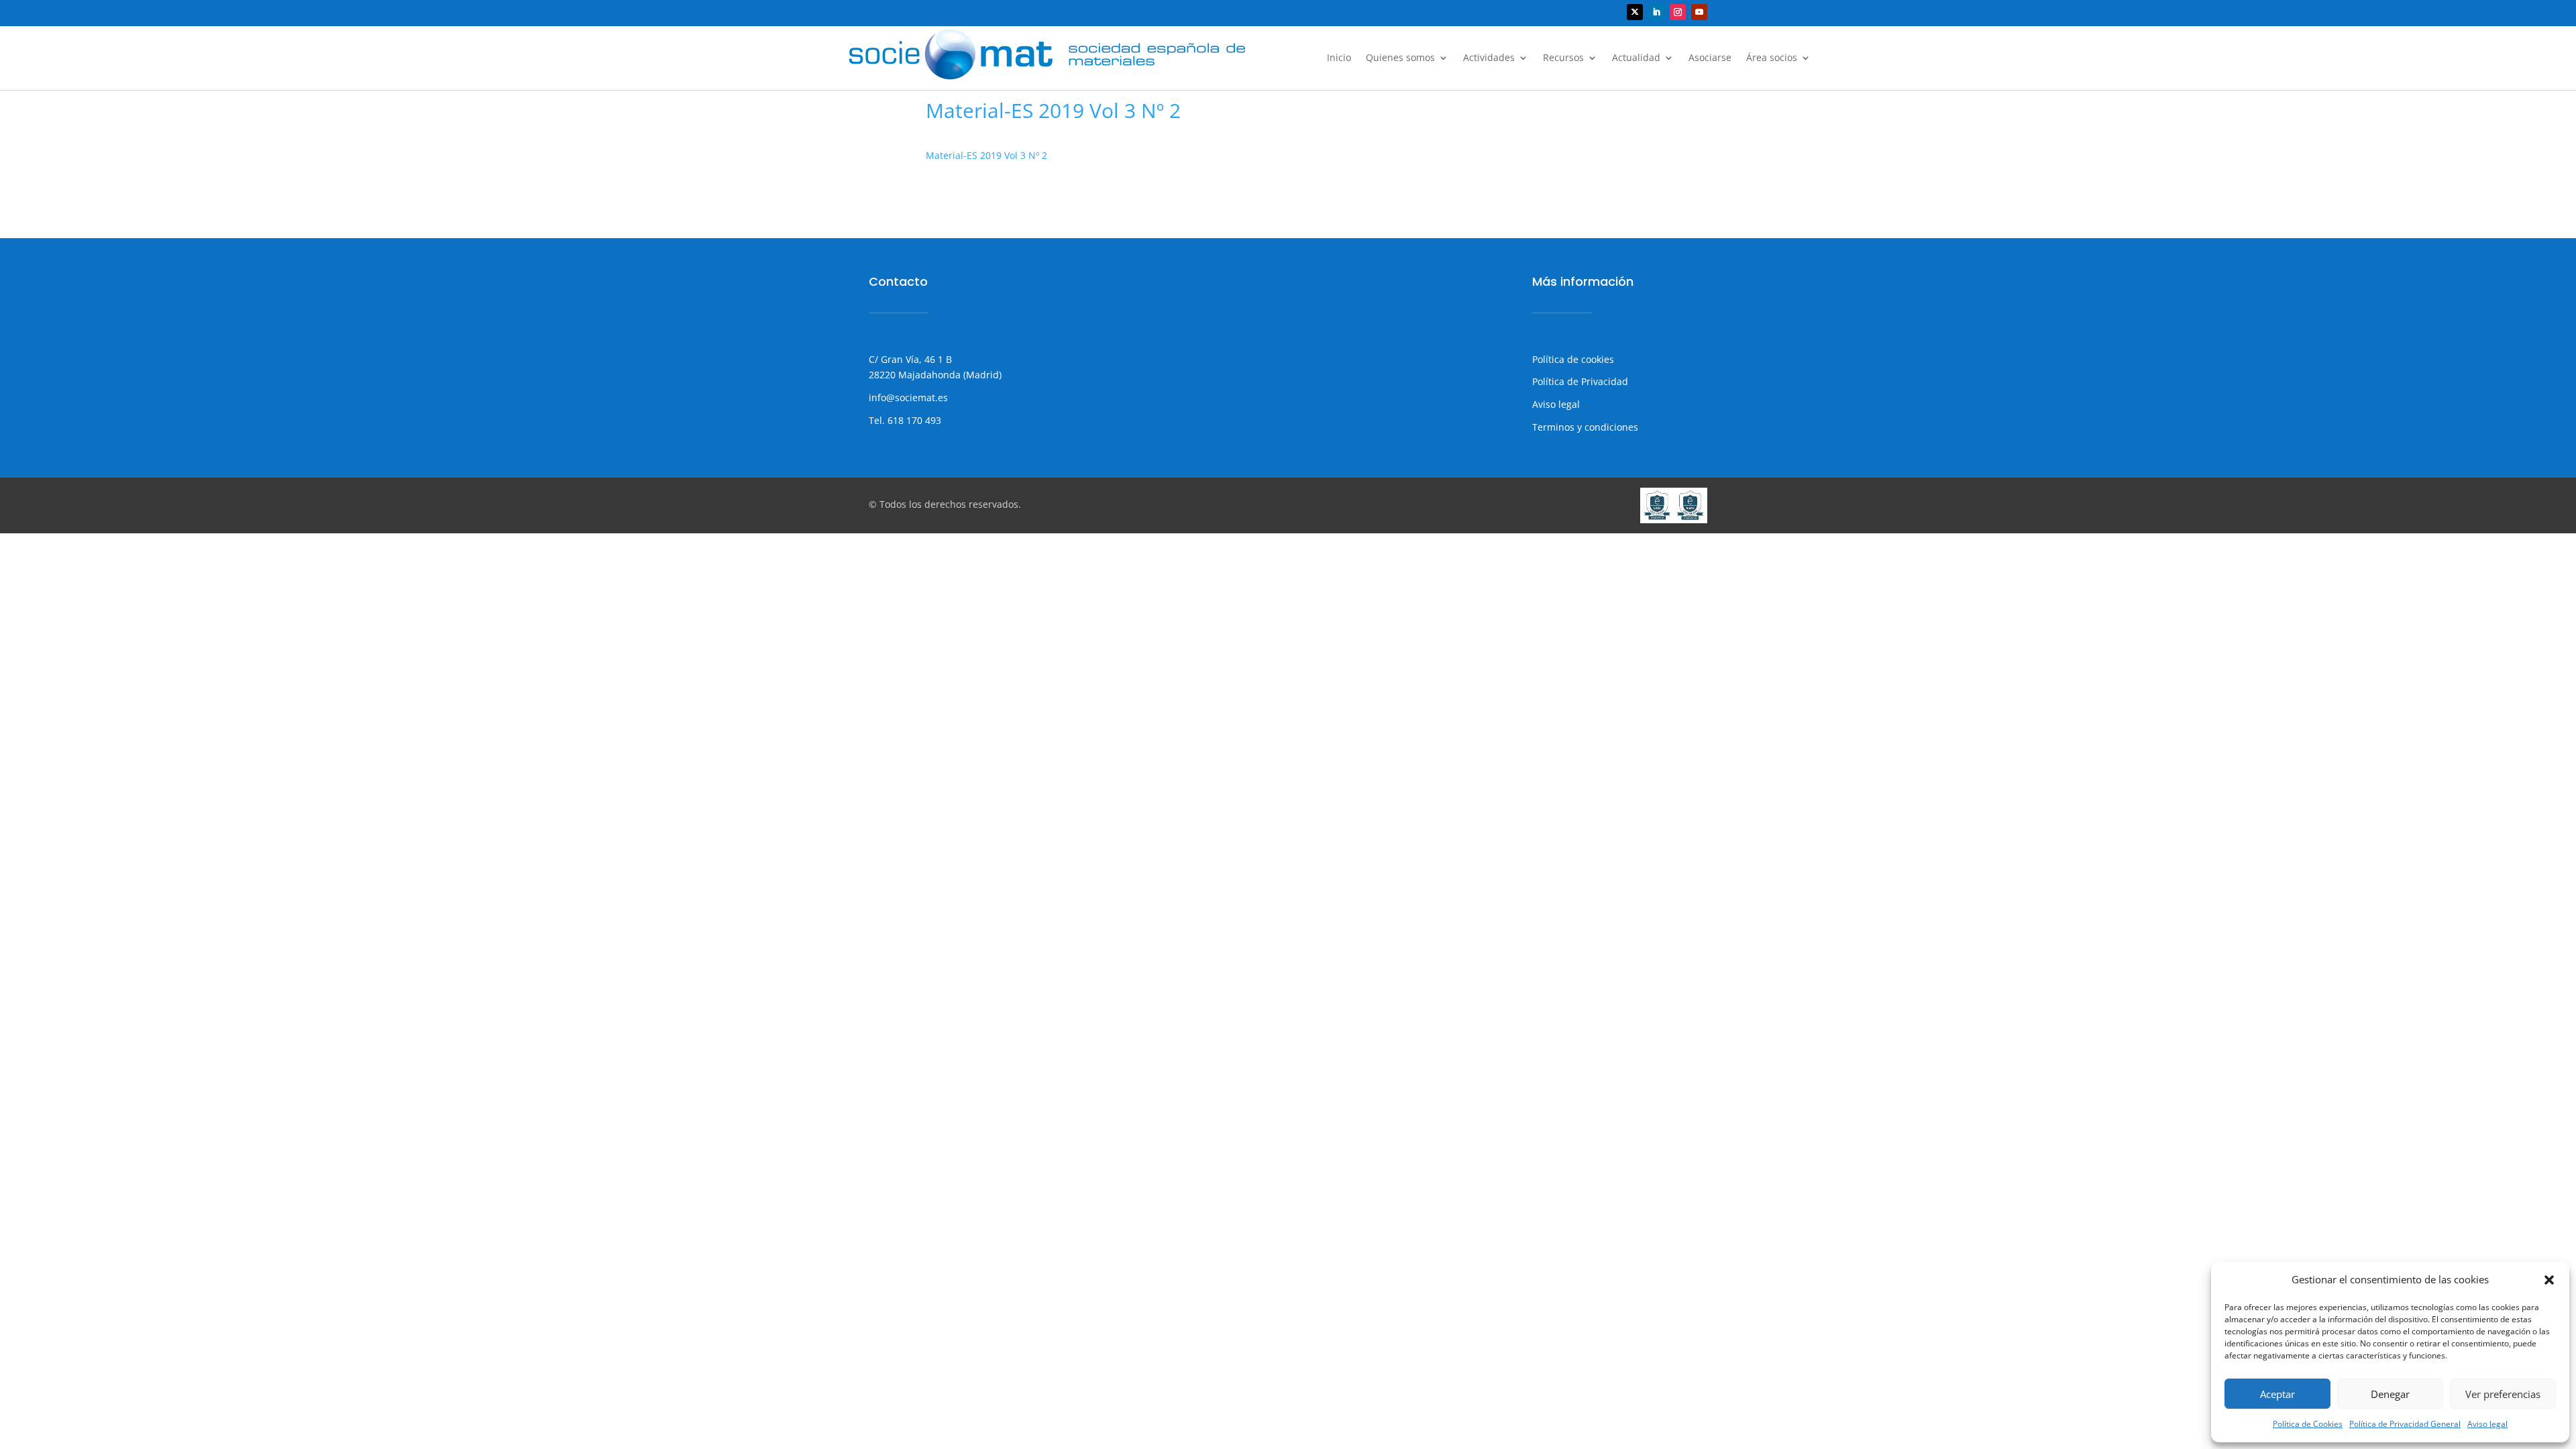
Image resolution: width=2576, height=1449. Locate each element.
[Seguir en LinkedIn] (1656, 12)
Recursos (1563, 58)
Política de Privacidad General (2405, 1424)
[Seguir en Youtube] (1699, 12)
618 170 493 (913, 420)
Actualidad (1636, 58)
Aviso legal (2487, 1424)
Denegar (2390, 1394)
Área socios (1772, 58)
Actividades (1489, 58)
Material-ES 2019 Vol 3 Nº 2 (986, 155)
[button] (2549, 1280)
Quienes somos (1400, 58)
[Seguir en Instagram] (1678, 12)
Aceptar (2277, 1394)
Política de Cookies (2308, 1424)
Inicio (1339, 58)
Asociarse (1710, 58)
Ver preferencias (2503, 1394)
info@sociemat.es (908, 397)
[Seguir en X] (1635, 12)
